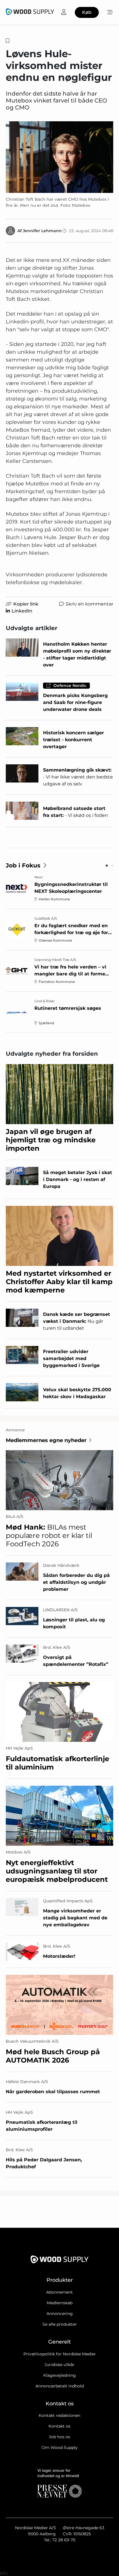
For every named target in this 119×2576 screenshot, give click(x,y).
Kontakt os (59, 2426)
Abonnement (59, 2292)
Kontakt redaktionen (59, 2415)
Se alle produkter (60, 2324)
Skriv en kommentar (89, 604)
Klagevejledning (60, 2375)
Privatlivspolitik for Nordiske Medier (60, 2354)
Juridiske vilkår (59, 2365)
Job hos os (59, 2437)
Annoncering (60, 2314)
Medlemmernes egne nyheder (46, 1440)
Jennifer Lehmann (42, 231)
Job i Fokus (23, 865)
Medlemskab (60, 2303)
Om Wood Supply (60, 2448)
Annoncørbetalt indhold (60, 2386)
